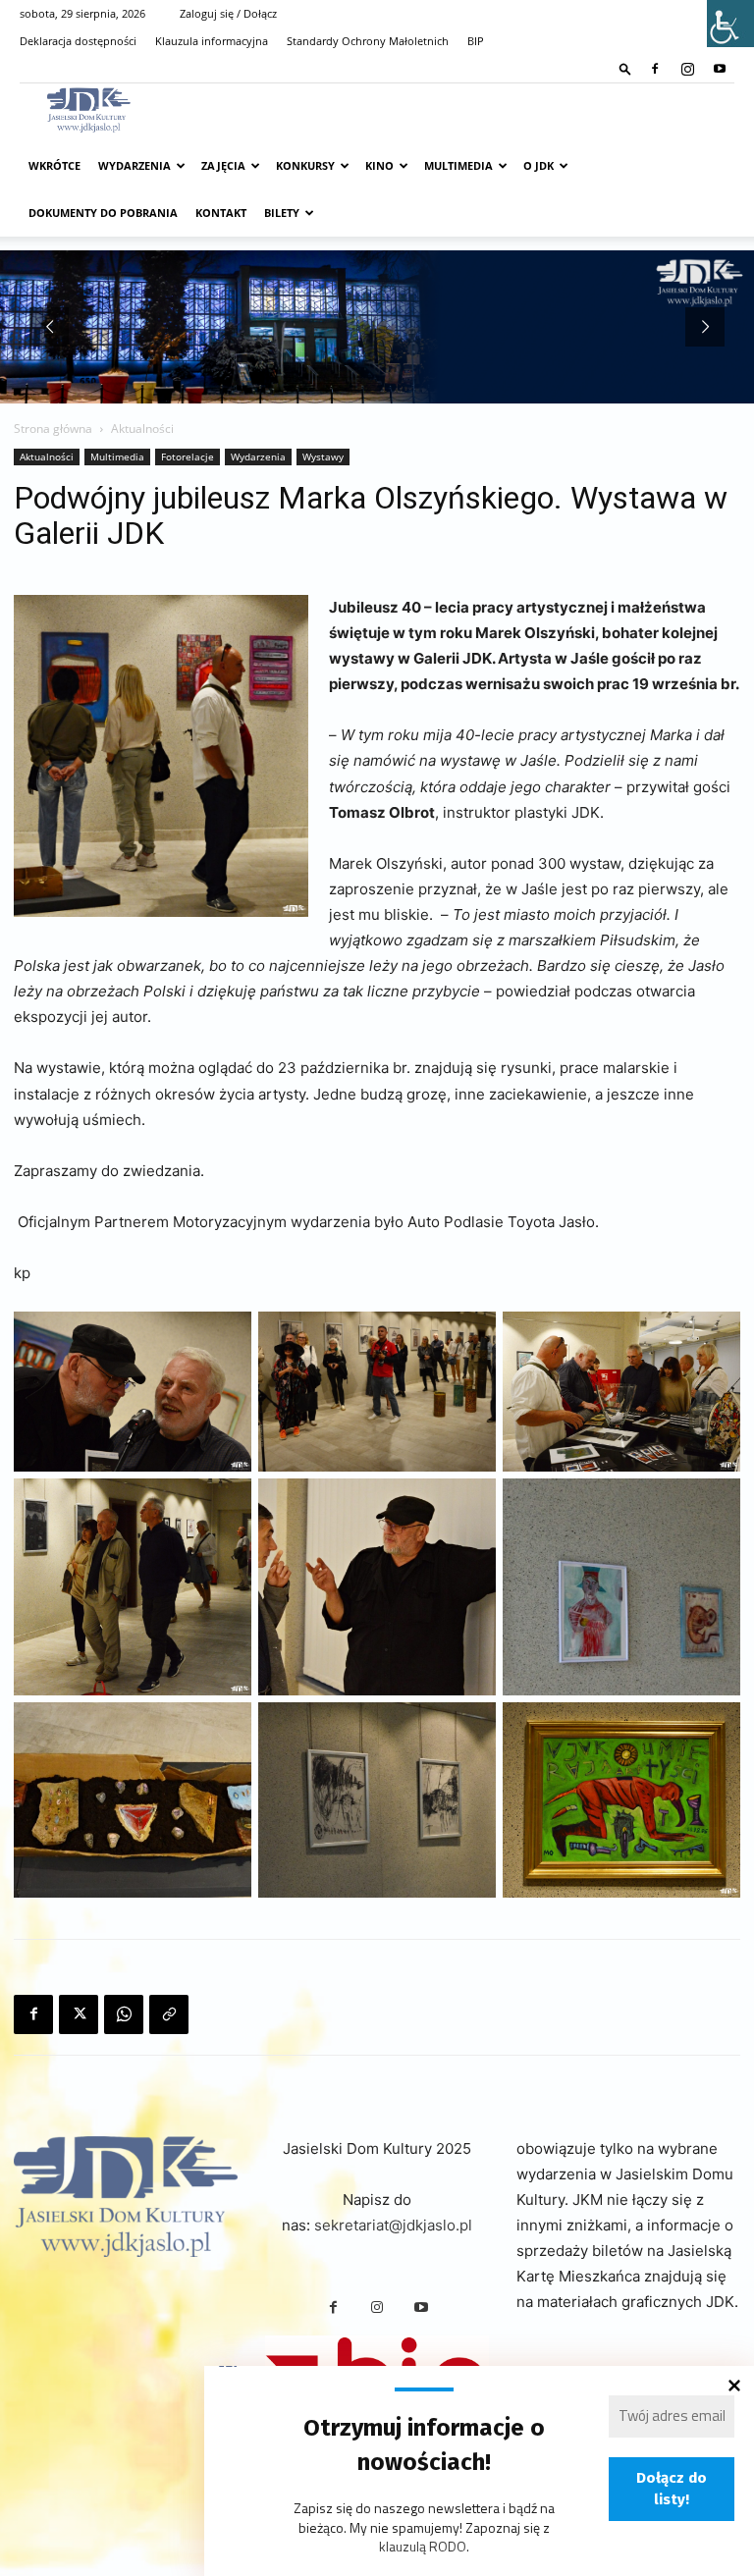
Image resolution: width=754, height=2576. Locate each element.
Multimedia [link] (458, 165)
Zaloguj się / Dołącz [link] (228, 13)
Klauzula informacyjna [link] (212, 41)
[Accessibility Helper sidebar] (730, 24)
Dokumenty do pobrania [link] (103, 213)
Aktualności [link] (47, 456)
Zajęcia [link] (223, 165)
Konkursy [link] (305, 165)
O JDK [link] (539, 165)
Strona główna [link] (53, 429)
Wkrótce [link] (54, 165)
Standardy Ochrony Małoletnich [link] (368, 41)
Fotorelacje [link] (188, 456)
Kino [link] (379, 165)
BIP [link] (476, 41)
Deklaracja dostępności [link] (78, 41)
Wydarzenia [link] (135, 165)
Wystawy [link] (323, 456)
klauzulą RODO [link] (423, 2546)
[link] (625, 68)
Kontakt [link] (221, 213)
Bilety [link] (282, 213)
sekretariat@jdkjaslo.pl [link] (393, 2225)
